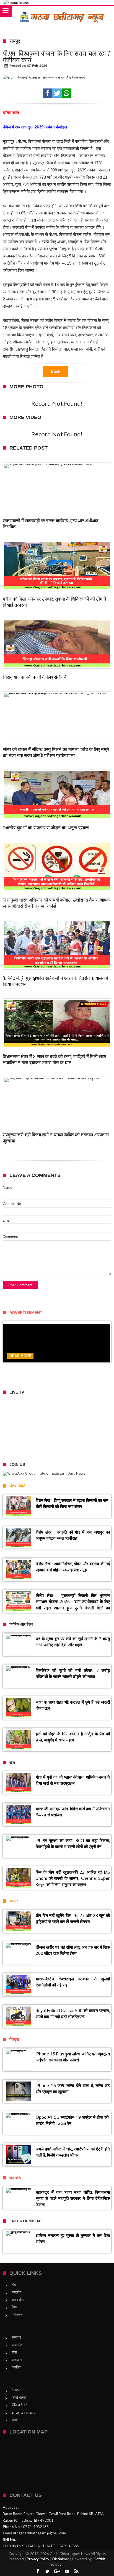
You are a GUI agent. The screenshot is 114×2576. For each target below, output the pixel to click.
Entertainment (23, 2412)
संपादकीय (18, 2300)
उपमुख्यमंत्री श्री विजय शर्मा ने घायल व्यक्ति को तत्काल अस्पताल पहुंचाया (56, 1138)
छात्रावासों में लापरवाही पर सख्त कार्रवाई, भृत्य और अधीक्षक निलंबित (51, 524)
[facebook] (48, 93)
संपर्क (15, 2420)
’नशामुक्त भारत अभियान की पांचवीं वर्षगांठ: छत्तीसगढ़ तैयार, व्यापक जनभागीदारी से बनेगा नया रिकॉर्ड (56, 903)
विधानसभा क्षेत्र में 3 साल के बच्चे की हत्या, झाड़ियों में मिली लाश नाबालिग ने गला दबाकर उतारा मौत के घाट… (54, 1060)
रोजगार (16, 2337)
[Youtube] (67, 2571)
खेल (14, 2352)
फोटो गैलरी (19, 2397)
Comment (10, 1236)
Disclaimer (61, 2559)
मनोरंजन (17, 2314)
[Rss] (76, 2571)
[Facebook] (38, 2571)
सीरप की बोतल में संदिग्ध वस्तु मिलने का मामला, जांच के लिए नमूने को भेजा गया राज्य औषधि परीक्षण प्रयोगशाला (56, 752)
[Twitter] (47, 2571)
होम (14, 2285)
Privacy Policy (38, 2559)
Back (56, 371)
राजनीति (17, 2345)
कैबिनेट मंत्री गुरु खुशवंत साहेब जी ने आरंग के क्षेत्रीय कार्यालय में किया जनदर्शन (55, 981)
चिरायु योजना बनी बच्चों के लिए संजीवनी (35, 677)
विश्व (14, 2307)
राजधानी (17, 2360)
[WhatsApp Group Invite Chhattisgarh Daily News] (57, 1474)
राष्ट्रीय (16, 2292)
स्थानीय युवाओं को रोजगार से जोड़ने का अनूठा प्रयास (46, 828)
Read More (20, 1356)
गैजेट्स (16, 2390)
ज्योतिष (16, 2367)
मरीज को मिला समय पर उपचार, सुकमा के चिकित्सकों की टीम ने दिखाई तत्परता (55, 602)
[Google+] (57, 2571)
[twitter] (57, 93)
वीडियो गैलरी (20, 2405)
